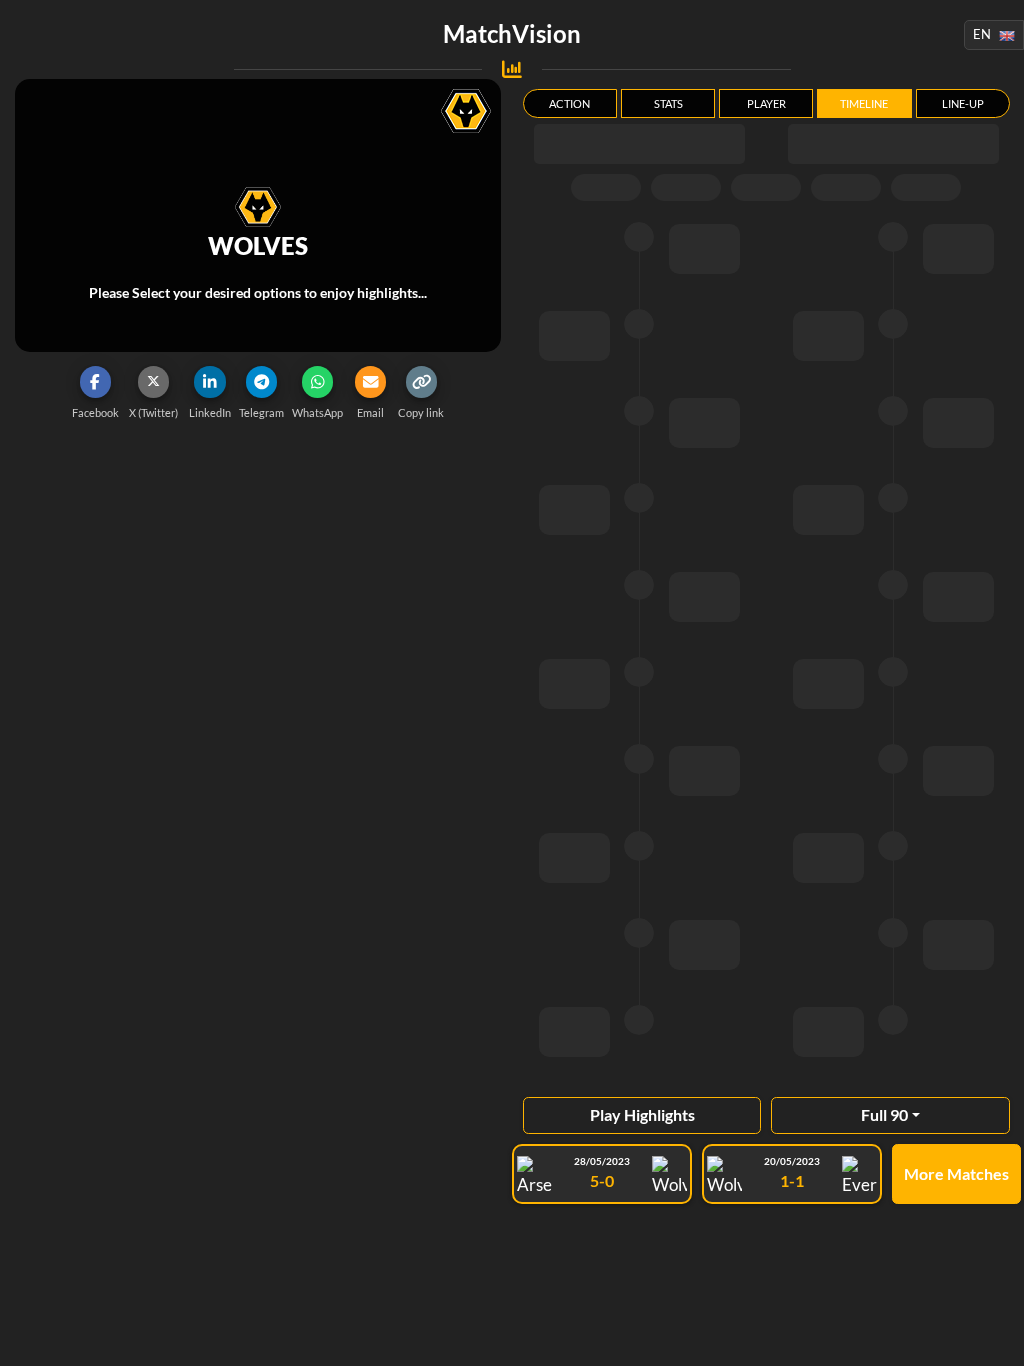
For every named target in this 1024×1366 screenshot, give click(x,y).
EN (982, 34)
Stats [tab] (668, 103)
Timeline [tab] (864, 103)
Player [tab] (766, 103)
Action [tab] (569, 103)
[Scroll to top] (994, 1336)
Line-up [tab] (963, 103)
